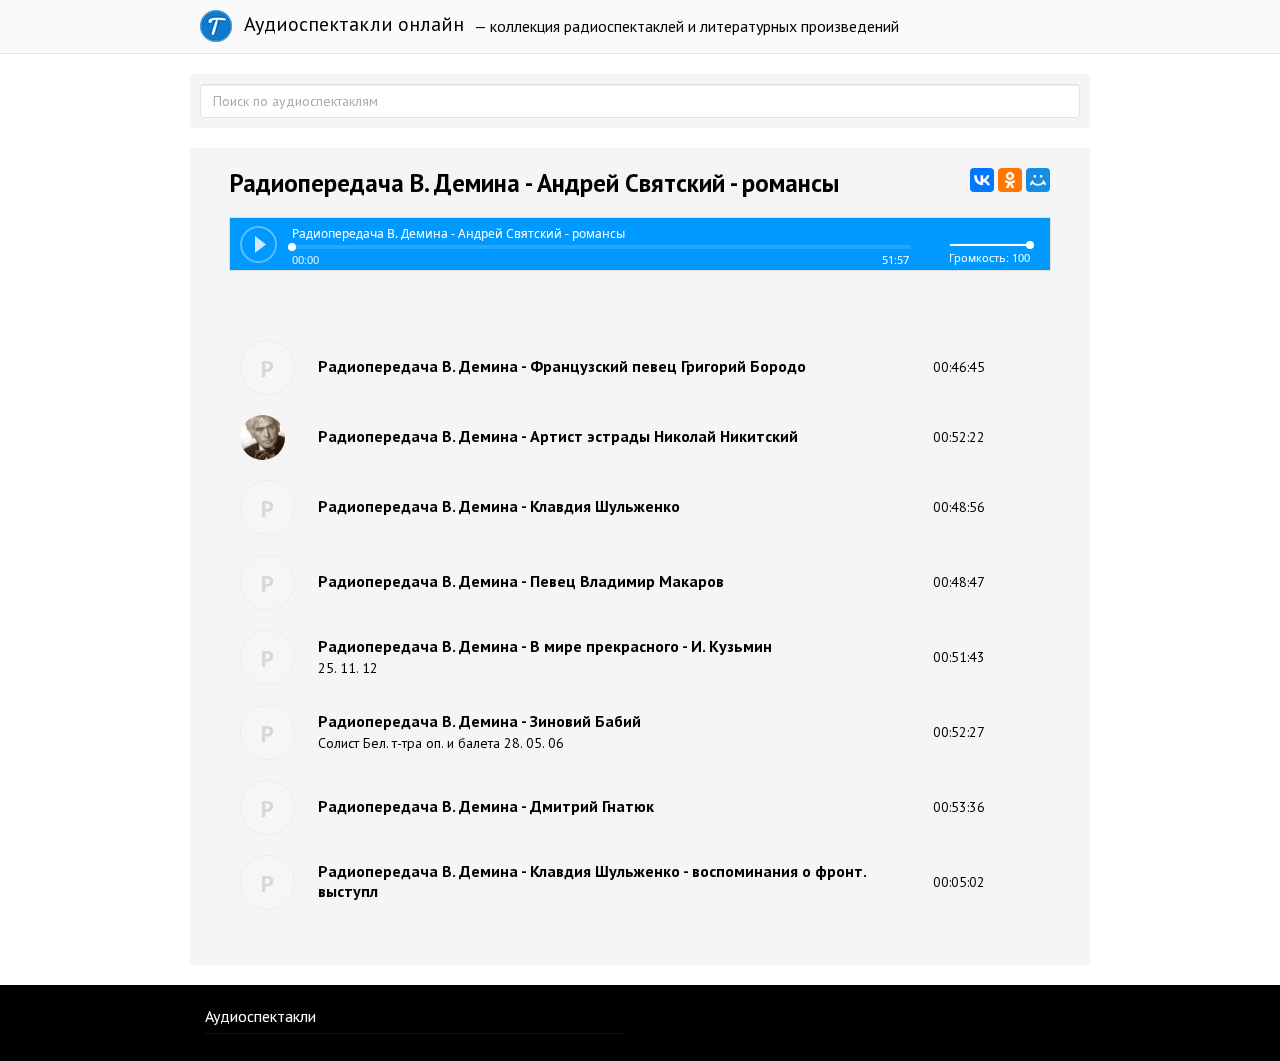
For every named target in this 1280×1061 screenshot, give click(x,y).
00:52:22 (959, 437)
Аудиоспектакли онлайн (351, 24)
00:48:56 (959, 507)
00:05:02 (959, 882)
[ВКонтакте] (982, 180)
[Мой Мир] (1038, 180)
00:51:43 (959, 657)
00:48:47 (959, 582)
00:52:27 (959, 732)
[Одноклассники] (1010, 180)
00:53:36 (959, 807)
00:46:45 (959, 367)
